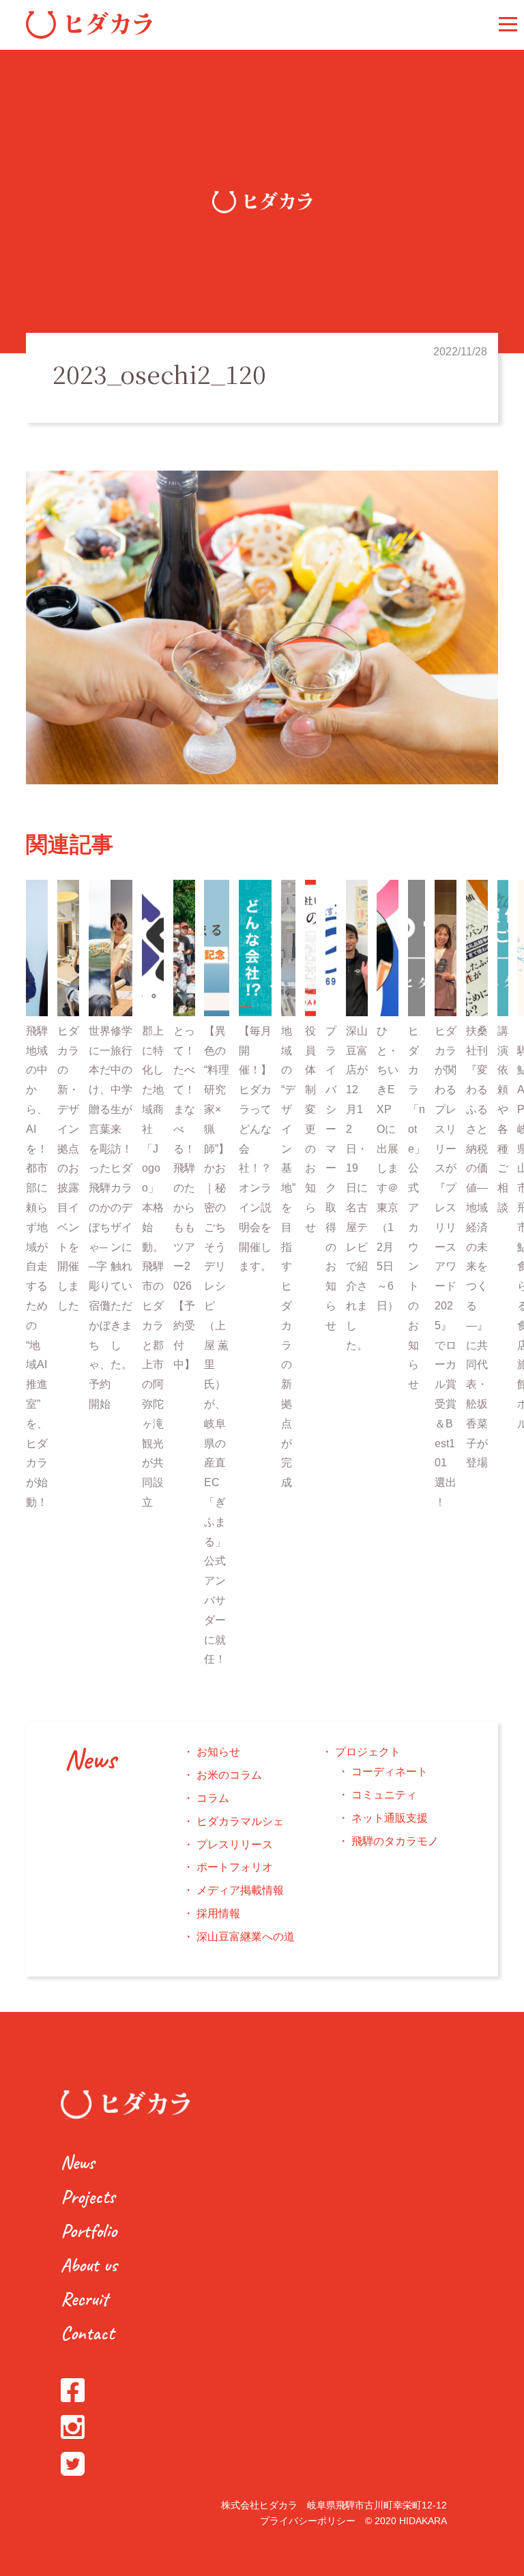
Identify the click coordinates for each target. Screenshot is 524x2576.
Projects (88, 2196)
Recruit (84, 2299)
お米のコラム (229, 1775)
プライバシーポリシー (308, 2521)
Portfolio (89, 2231)
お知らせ (218, 1752)
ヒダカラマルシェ (240, 1821)
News (90, 1760)
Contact (87, 2333)
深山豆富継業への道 (246, 1937)
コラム (213, 1798)
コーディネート (390, 1772)
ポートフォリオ (235, 1867)
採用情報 (218, 1913)
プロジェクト (368, 1752)
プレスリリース (235, 1845)
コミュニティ (384, 1795)
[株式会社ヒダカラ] (89, 35)
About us (89, 2265)
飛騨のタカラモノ (395, 1841)
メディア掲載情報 (240, 1890)
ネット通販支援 (390, 1818)
